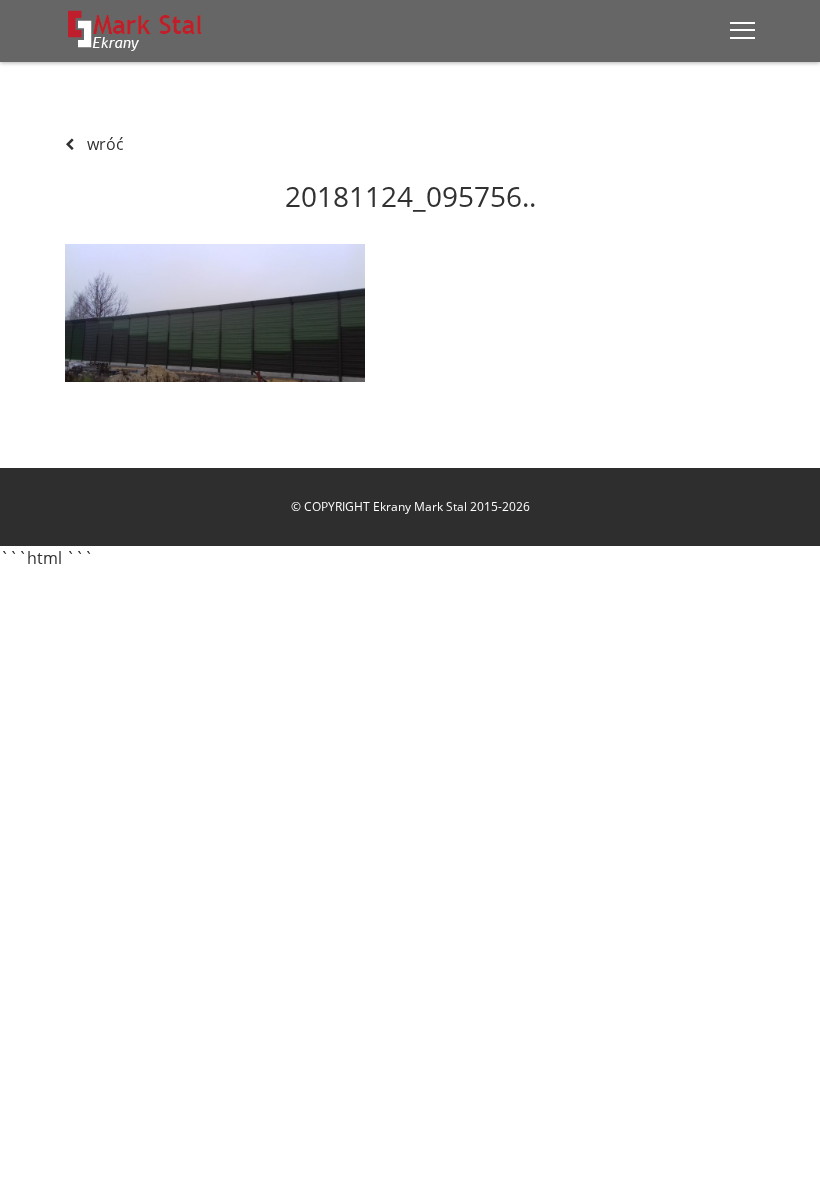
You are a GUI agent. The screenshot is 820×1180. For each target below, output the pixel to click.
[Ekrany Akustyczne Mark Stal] (135, 30)
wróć (103, 144)
